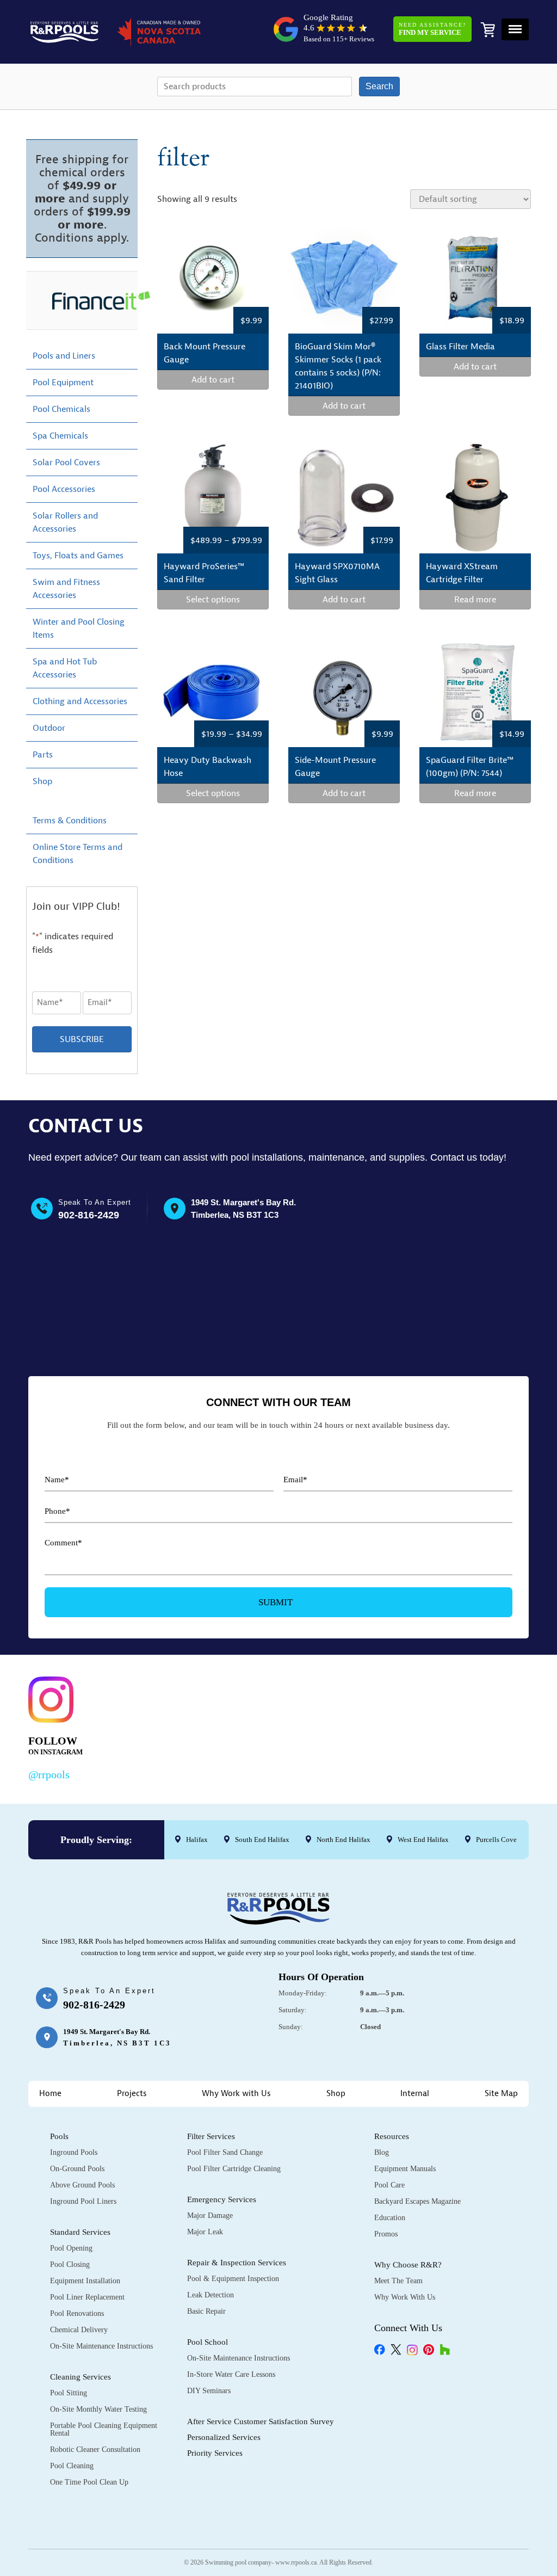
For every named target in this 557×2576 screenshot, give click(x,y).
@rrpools (49, 1774)
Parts (43, 755)
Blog (382, 2152)
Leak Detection (211, 2295)
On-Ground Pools (77, 2169)
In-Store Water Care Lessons (231, 2374)
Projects (132, 2094)
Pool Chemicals (61, 409)
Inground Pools (74, 2152)
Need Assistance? (432, 29)
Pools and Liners (64, 356)
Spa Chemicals (60, 436)
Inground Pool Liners (83, 2201)
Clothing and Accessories (80, 701)
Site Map (501, 2094)
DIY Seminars (209, 2391)
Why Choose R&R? (408, 2265)
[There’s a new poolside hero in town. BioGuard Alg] (154, 1726)
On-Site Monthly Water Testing (98, 2409)
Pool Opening (71, 2248)
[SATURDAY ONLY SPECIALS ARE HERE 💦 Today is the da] (262, 1726)
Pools (59, 2136)
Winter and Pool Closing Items (79, 628)
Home (50, 2094)
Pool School (208, 2342)
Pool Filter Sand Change (225, 2152)
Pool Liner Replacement (87, 2297)
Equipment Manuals (405, 2169)
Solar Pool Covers (66, 463)
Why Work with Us (236, 2094)
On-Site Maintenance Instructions (101, 2346)
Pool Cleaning (72, 2466)
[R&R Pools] (64, 32)
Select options (213, 600)
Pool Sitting (69, 2393)
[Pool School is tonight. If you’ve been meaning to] (478, 1726)
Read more (475, 600)
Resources (392, 2136)
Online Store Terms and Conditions (78, 854)
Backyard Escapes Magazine (417, 2201)
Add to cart (213, 380)
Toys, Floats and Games (78, 556)
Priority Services (215, 2453)
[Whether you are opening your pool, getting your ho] (370, 1726)
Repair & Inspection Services (237, 2263)
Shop (42, 781)
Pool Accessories (64, 489)
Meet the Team (398, 2281)
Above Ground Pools (82, 2185)
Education (390, 2218)
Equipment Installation (85, 2281)
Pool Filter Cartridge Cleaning (234, 2169)
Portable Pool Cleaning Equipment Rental (104, 2429)
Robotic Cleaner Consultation (95, 2449)
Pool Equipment (63, 383)
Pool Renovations (77, 2313)
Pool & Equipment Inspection (233, 2279)
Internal (415, 2094)
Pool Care (389, 2185)
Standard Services (80, 2232)
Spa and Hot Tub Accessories (65, 668)
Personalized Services (224, 2437)
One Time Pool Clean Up (89, 2482)
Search (379, 86)
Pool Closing (70, 2264)
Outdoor (49, 728)
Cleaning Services (81, 2377)
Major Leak (205, 2232)
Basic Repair (206, 2311)
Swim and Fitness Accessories (66, 589)
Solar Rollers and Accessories (65, 522)
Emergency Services (222, 2199)
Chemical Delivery (79, 2330)
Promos (386, 2234)
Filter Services (211, 2136)
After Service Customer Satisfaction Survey (261, 2421)
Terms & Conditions (70, 821)
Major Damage (210, 2216)
